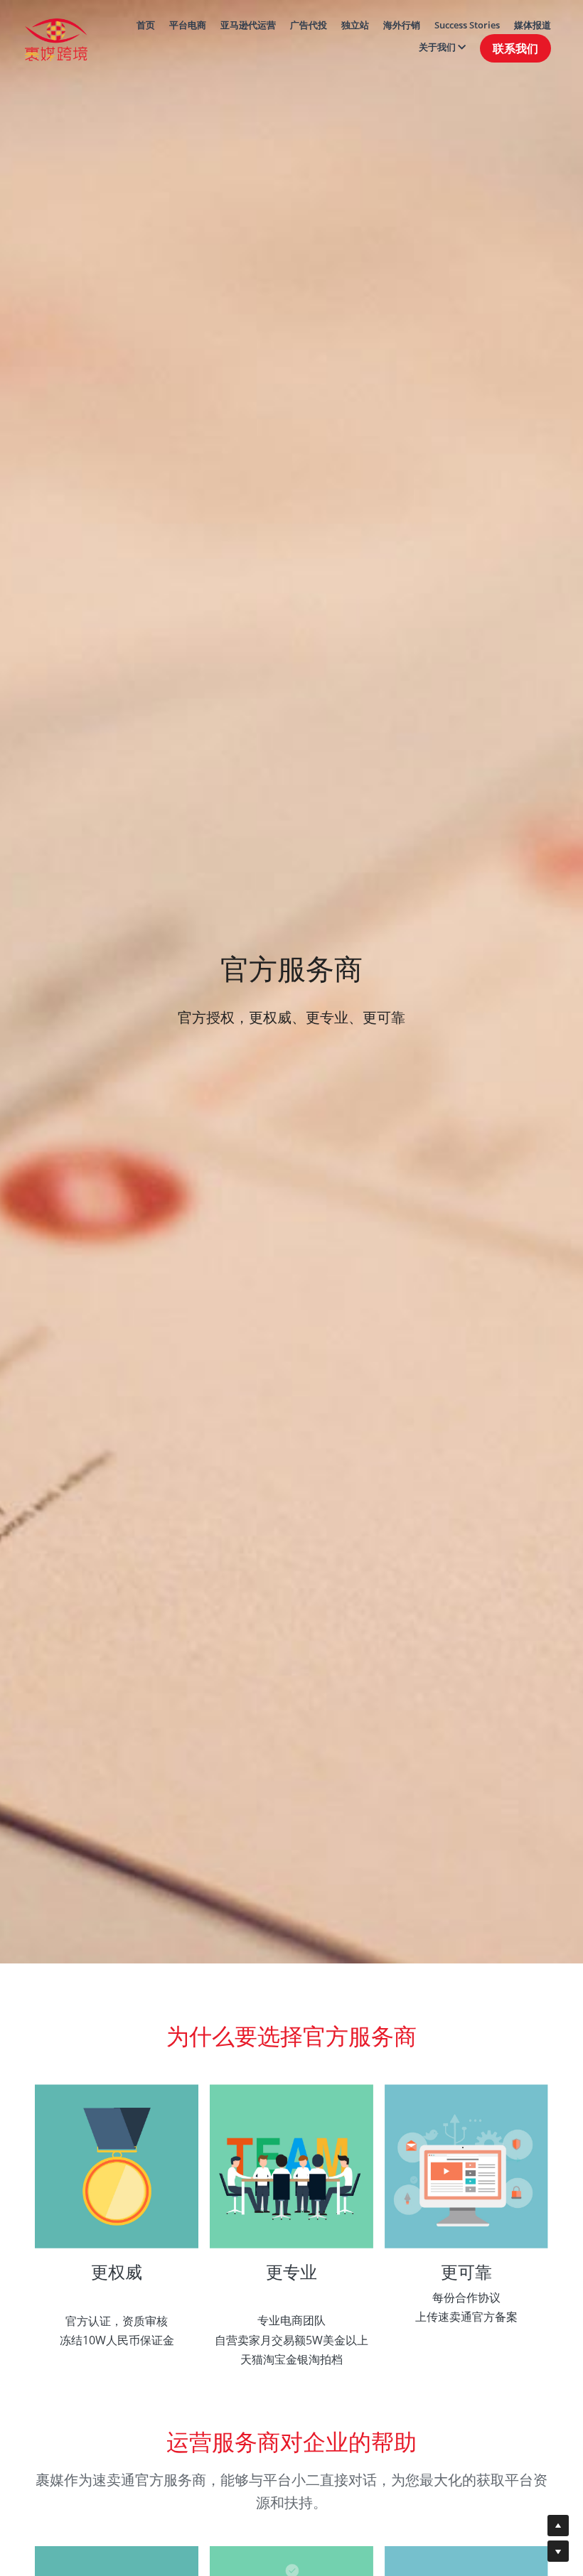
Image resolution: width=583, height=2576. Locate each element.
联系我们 (515, 48)
